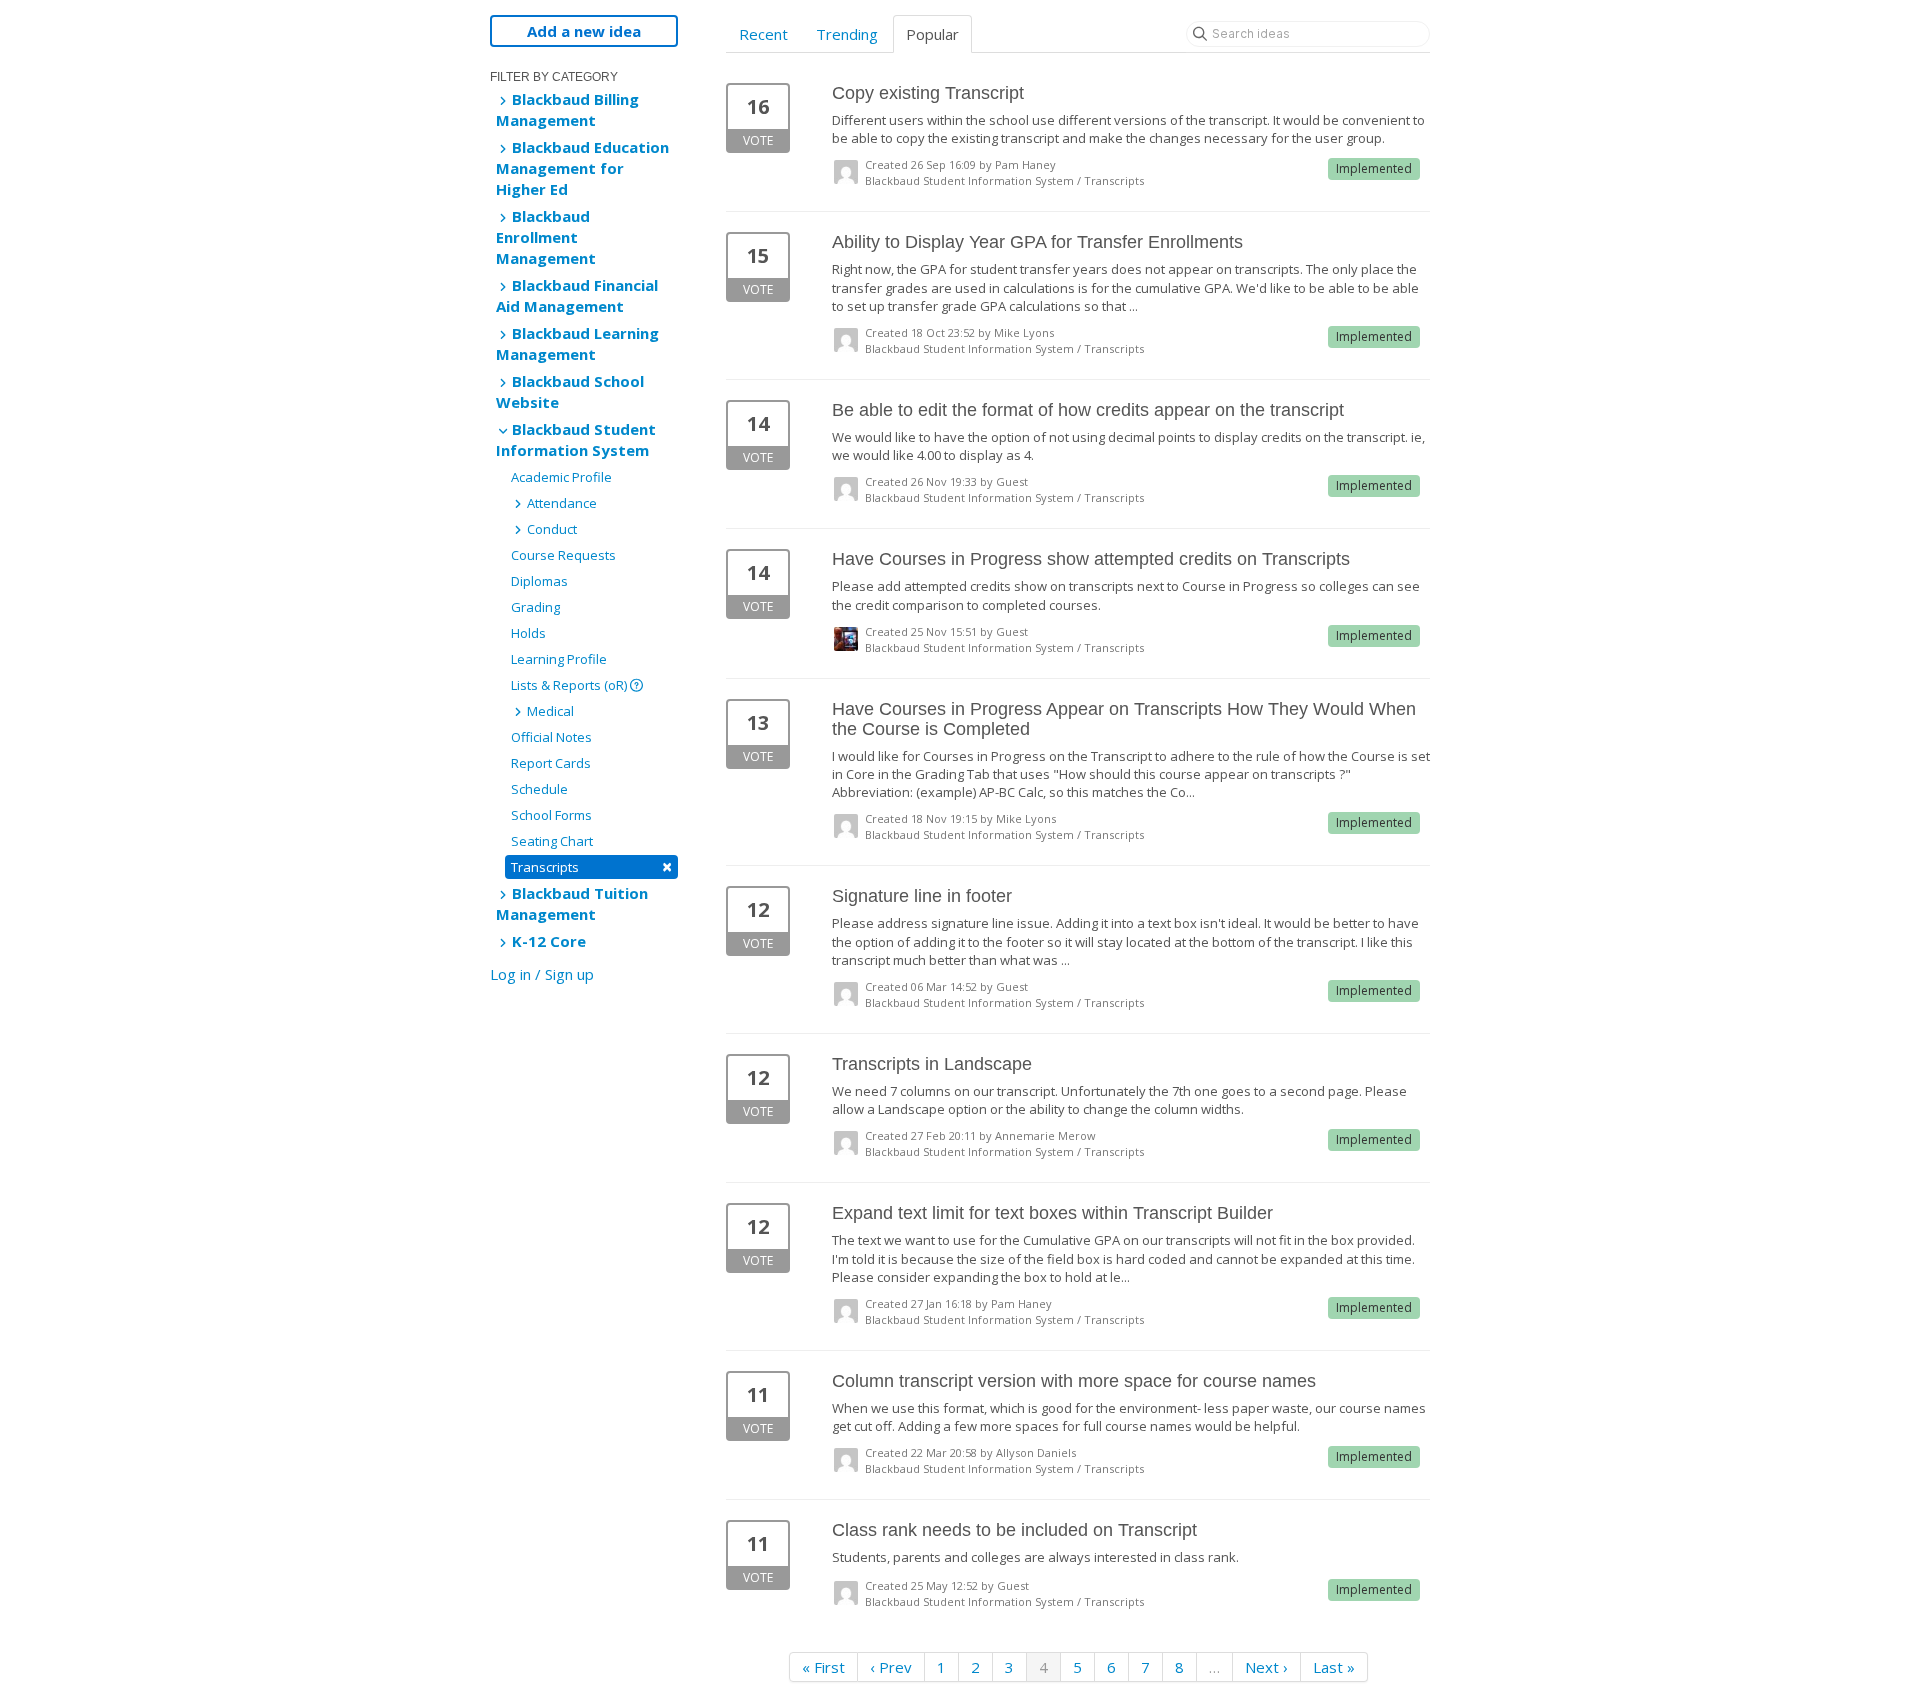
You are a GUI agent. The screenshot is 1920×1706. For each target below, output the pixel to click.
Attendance (560, 503)
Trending (847, 34)
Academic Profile (561, 477)
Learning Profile (559, 659)
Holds (528, 633)
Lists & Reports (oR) (570, 685)
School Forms (551, 815)
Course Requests (563, 555)
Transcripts (591, 866)
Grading (535, 607)
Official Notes (551, 737)
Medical (549, 711)
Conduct (550, 529)
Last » (1334, 1667)
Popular (932, 34)
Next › (1266, 1667)
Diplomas (539, 581)
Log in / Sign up (542, 974)
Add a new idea (584, 31)
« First (823, 1667)
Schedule (539, 789)
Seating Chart (552, 841)
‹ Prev (891, 1667)
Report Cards (551, 763)
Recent (763, 34)
